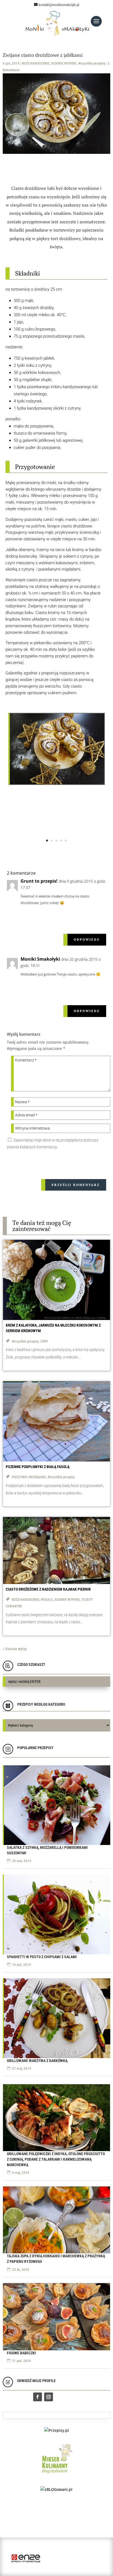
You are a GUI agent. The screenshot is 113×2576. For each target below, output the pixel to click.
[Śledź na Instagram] (49, 2397)
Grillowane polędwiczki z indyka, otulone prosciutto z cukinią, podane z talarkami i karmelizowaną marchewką (56, 2159)
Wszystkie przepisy (92, 63)
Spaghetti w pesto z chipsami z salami (42, 1957)
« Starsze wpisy (15, 1649)
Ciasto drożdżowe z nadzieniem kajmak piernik (48, 1589)
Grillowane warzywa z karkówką (37, 2061)
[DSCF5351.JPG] (57, 783)
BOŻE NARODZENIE (36, 63)
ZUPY (44, 1341)
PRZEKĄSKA (37, 1477)
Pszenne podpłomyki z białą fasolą (38, 1467)
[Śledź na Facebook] (38, 2397)
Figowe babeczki (21, 2353)
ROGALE (47, 1600)
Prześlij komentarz (76, 1185)
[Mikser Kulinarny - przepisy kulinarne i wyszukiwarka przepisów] (56, 2475)
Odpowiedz (87, 940)
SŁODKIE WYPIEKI (64, 63)
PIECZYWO (19, 1477)
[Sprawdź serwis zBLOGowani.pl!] (56, 2489)
